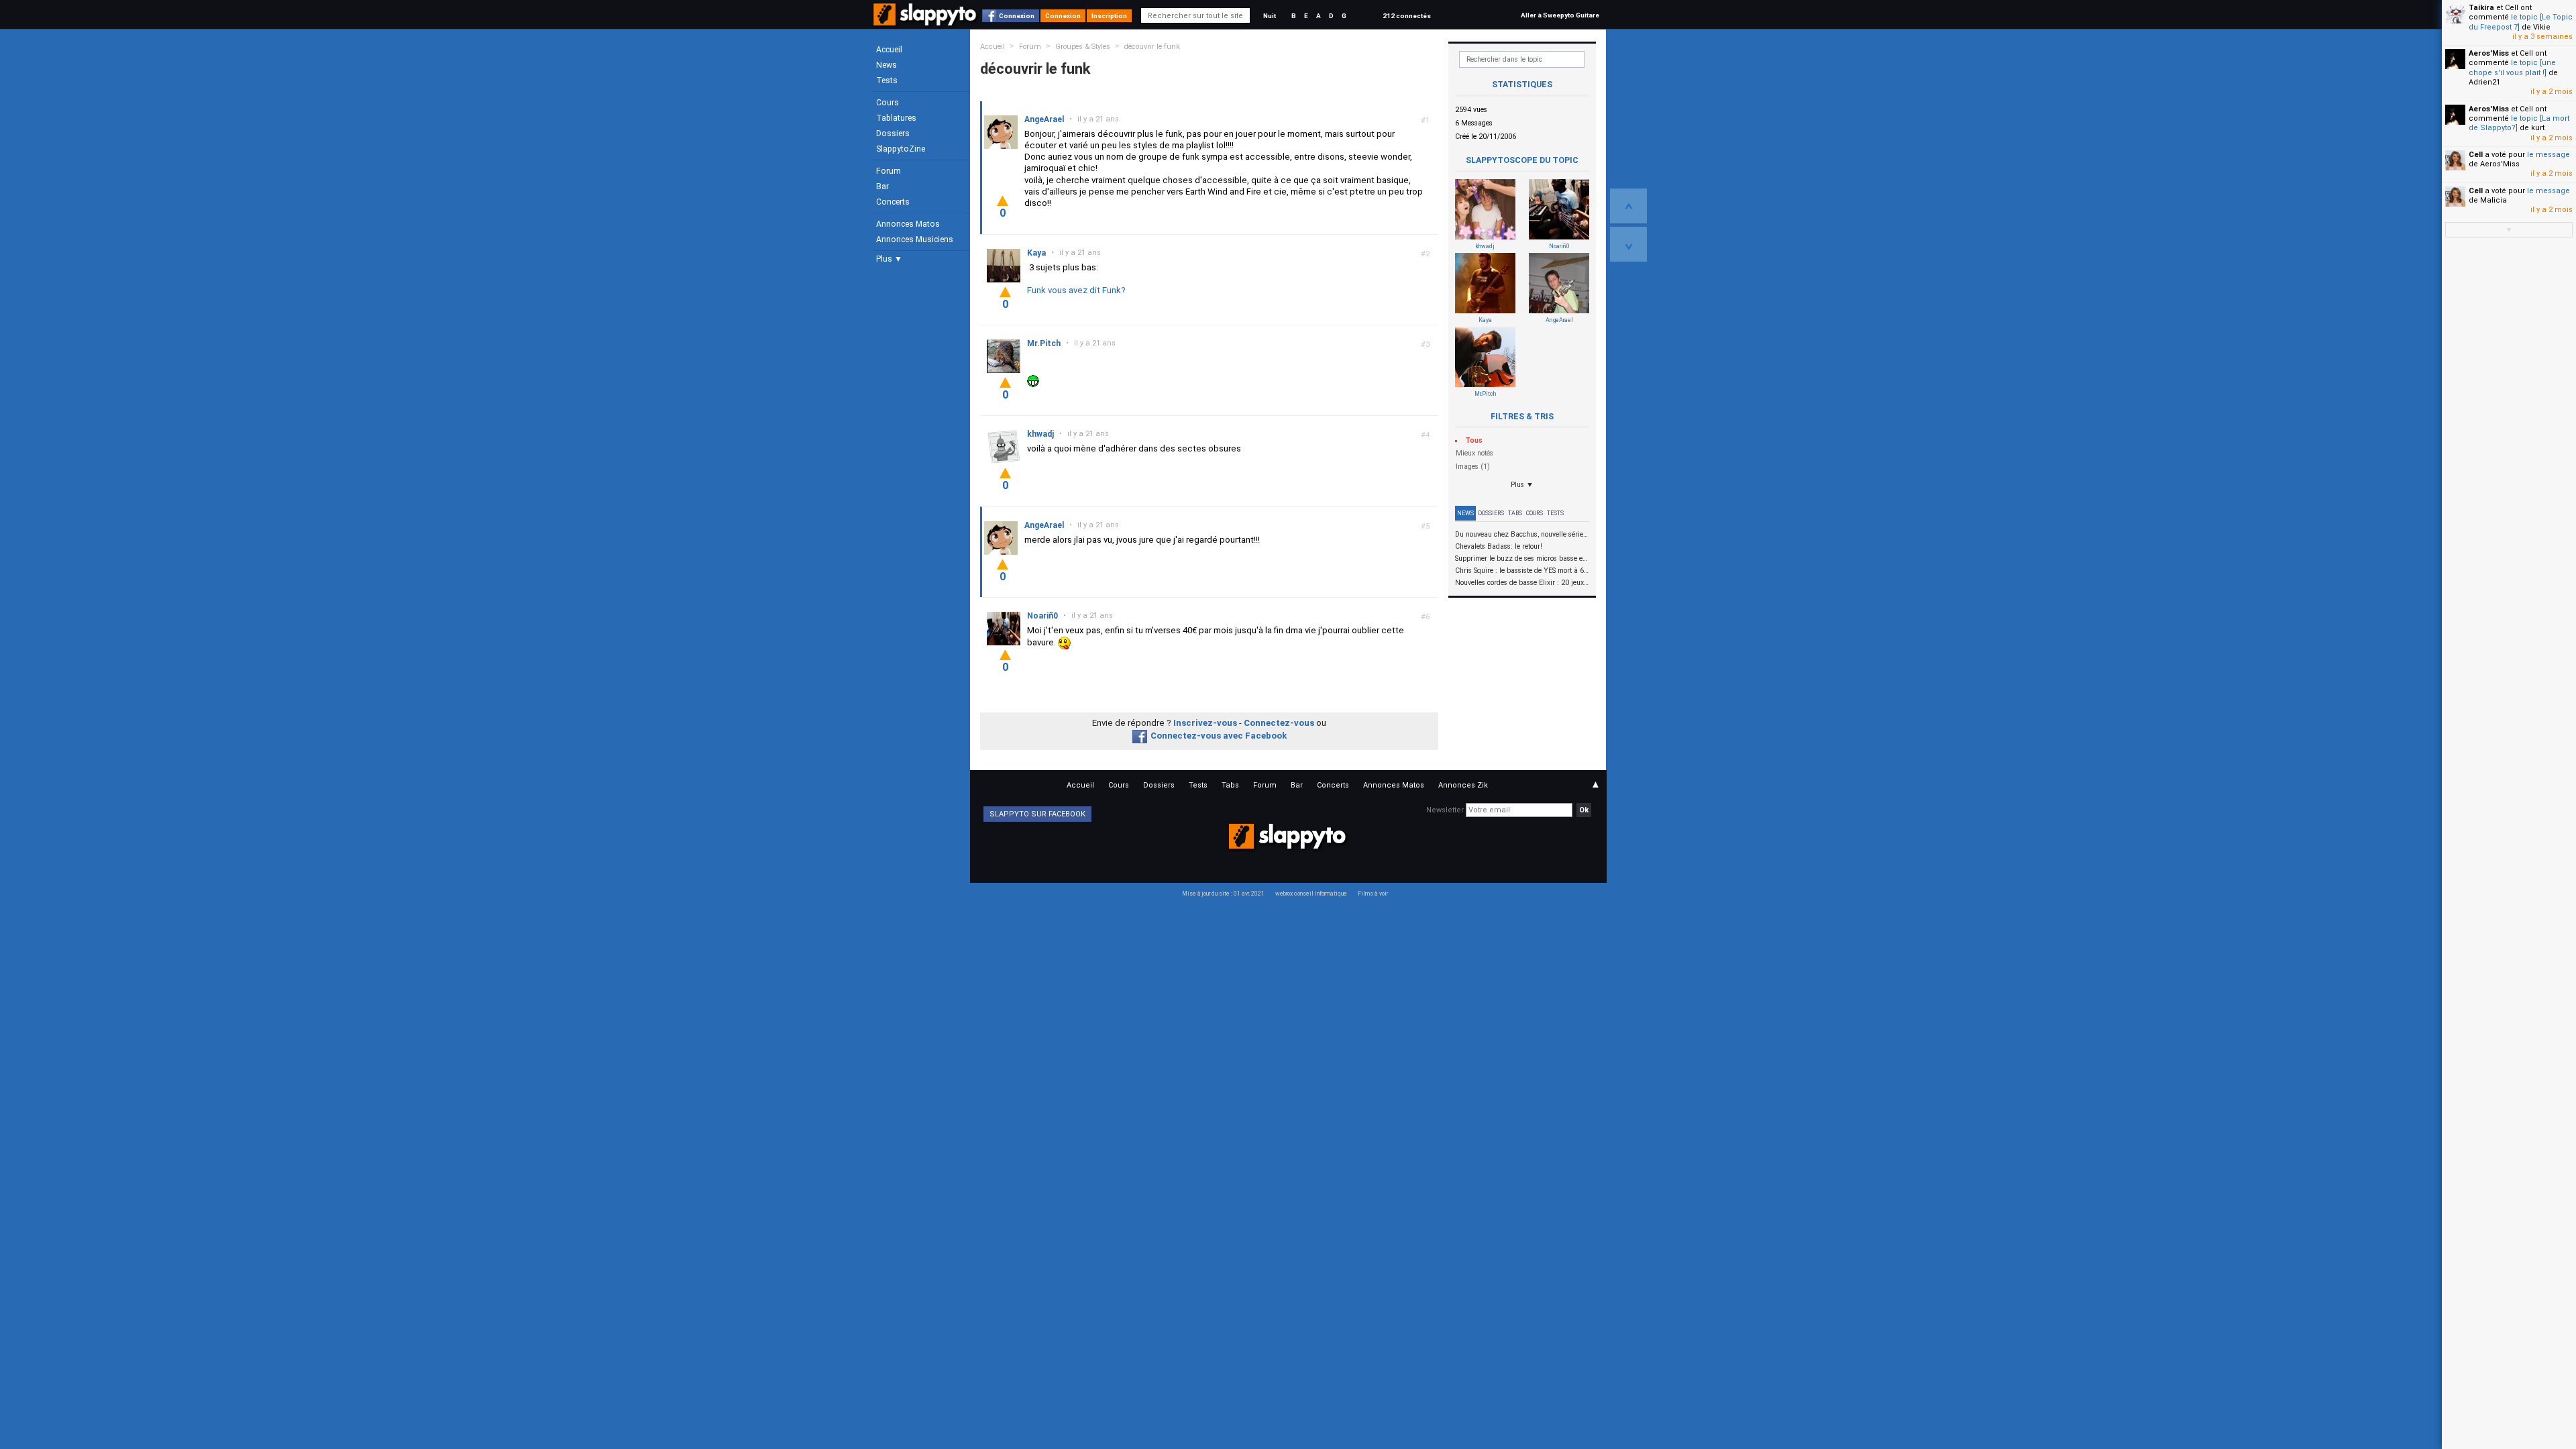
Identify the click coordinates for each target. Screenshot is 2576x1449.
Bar (882, 186)
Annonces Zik (1463, 785)
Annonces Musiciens (915, 239)
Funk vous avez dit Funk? (1076, 290)
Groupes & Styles (1083, 47)
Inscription (1109, 16)
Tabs (1515, 513)
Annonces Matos (908, 224)
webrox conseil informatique (1311, 894)
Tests (887, 80)
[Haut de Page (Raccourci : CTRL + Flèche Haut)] (1628, 206)
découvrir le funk (1152, 47)
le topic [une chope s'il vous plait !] (2512, 67)
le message (2548, 155)
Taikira (2481, 8)
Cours (888, 103)
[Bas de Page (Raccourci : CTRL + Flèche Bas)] (1628, 244)
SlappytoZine (901, 149)
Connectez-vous (1279, 723)
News (887, 65)
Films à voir (1373, 894)
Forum (889, 171)
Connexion (1017, 16)
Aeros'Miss (2489, 53)
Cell (2476, 155)
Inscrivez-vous (1205, 723)
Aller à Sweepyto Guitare (1560, 15)
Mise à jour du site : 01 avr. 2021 (1223, 894)
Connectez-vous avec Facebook (1219, 736)
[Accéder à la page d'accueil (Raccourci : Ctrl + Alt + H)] (926, 21)
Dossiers (893, 133)
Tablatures (896, 118)
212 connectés (1407, 16)
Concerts (893, 202)
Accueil (889, 50)
